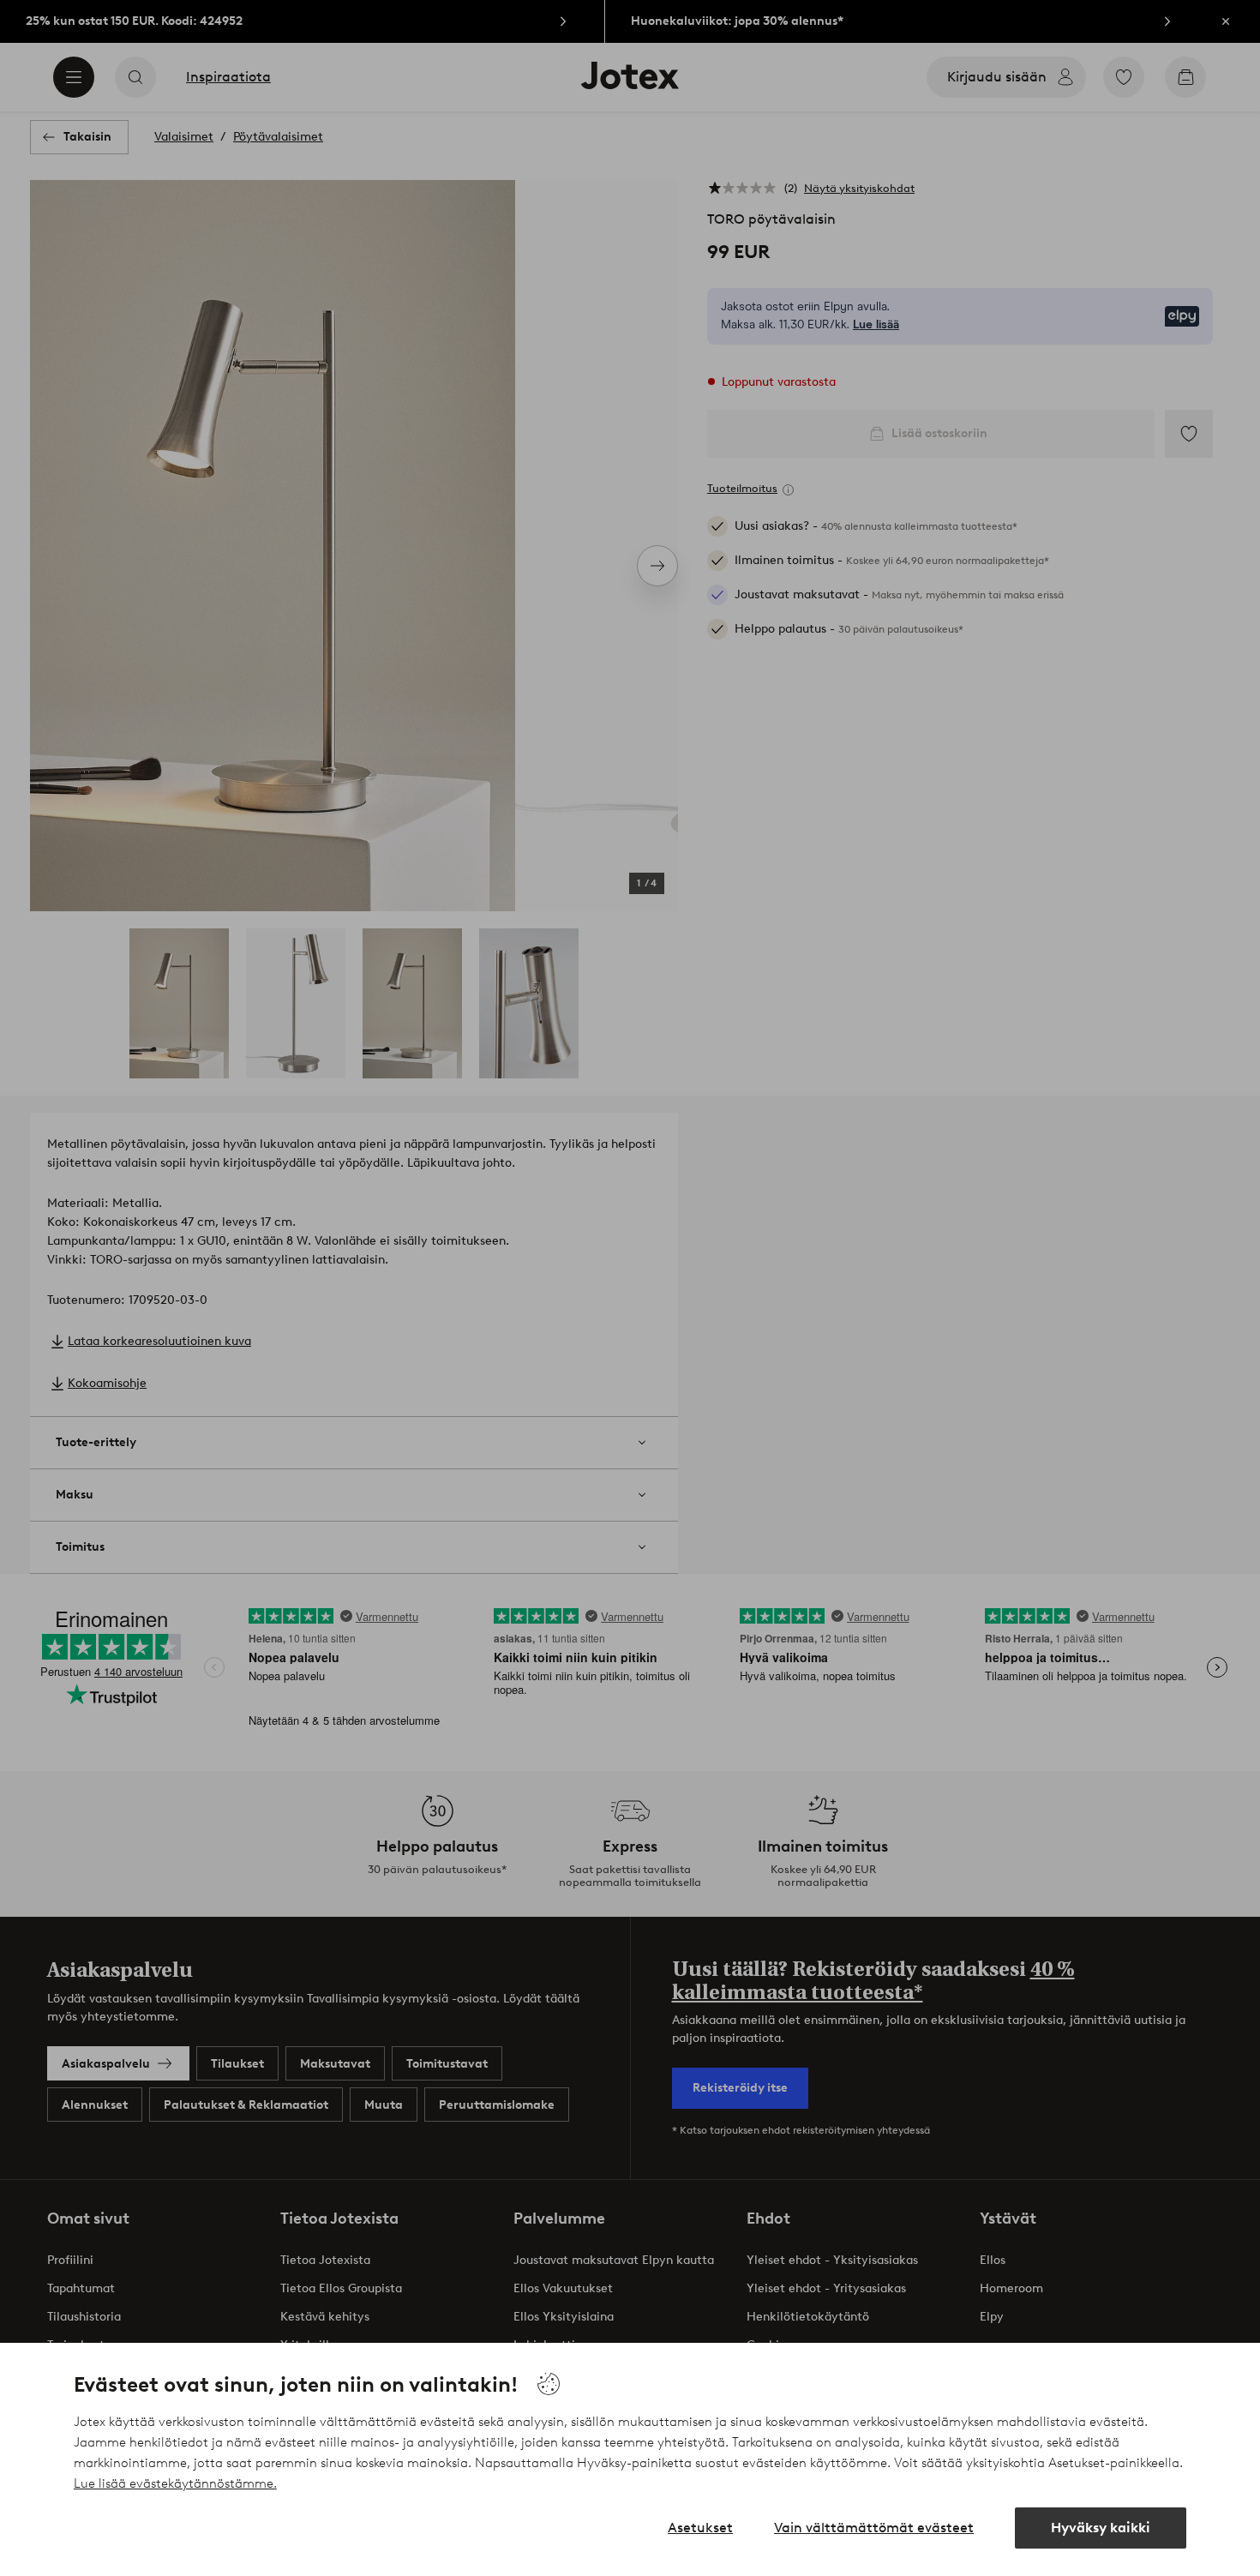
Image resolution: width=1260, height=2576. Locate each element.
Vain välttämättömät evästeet (874, 2528)
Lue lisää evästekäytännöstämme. (175, 2483)
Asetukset (700, 2528)
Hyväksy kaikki (1101, 2528)
